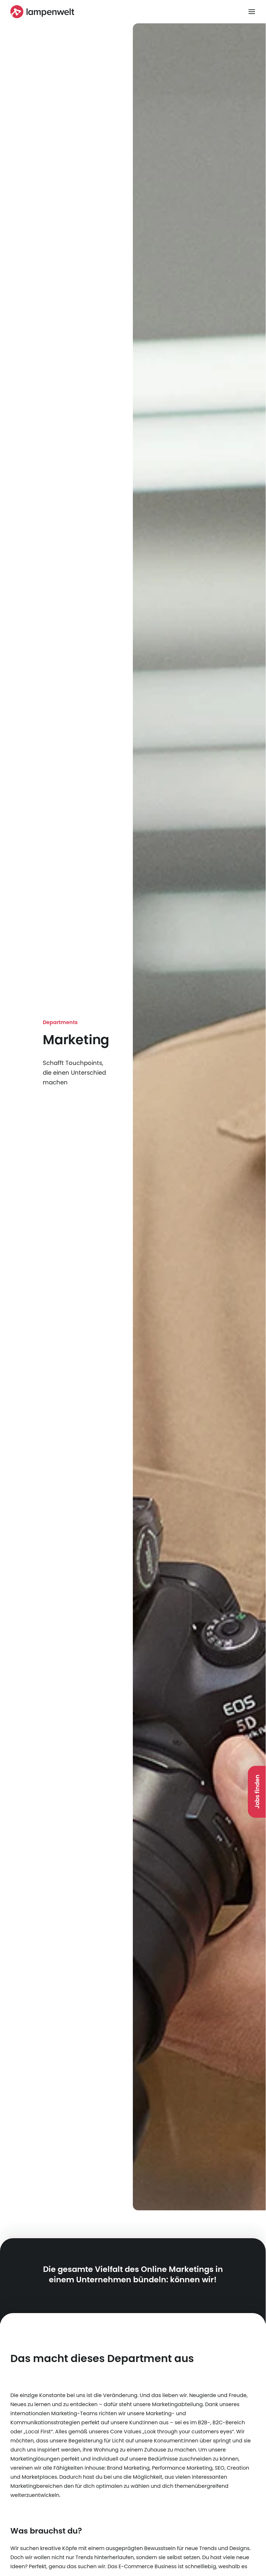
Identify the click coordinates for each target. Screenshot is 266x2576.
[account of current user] (252, 12)
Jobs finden (257, 1792)
